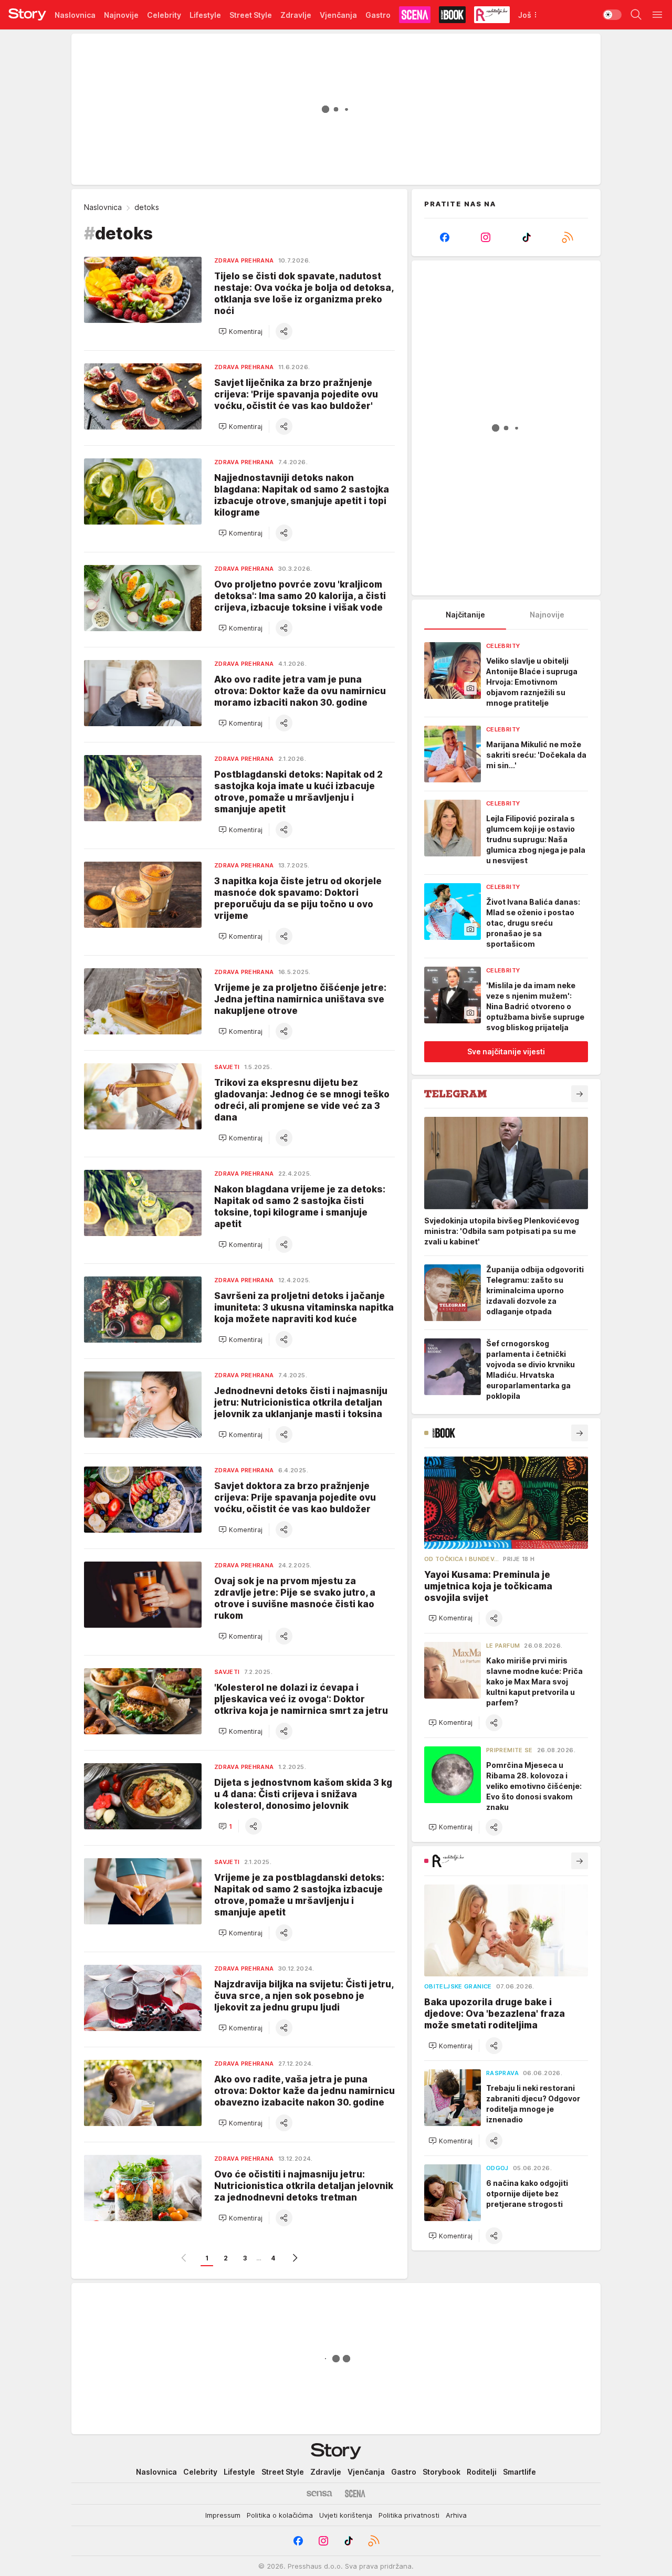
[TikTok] (527, 237)
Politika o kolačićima (280, 2515)
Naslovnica (103, 207)
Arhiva (456, 2515)
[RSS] (568, 237)
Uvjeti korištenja (346, 2515)
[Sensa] (319, 2494)
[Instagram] (486, 237)
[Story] (27, 15)
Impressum (223, 2515)
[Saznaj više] (580, 1094)
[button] (240, 331)
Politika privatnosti (409, 2515)
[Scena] (355, 2494)
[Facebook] (445, 237)
